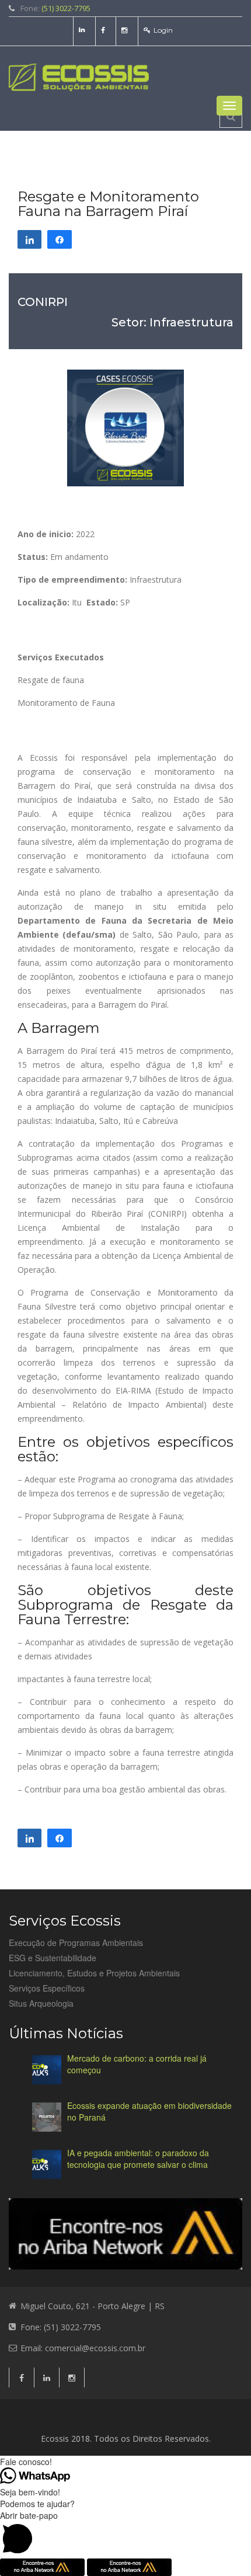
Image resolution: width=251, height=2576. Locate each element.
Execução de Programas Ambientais (76, 1943)
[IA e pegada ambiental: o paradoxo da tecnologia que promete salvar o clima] (47, 2164)
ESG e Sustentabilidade (53, 1958)
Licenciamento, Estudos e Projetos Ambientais (94, 1973)
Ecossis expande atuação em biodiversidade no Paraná (149, 2111)
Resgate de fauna (51, 680)
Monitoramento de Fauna (66, 703)
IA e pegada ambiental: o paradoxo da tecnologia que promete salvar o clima (138, 2159)
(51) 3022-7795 (66, 8)
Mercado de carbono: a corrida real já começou (137, 2064)
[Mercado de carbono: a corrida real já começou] (47, 2070)
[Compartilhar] (29, 239)
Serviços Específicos (47, 1988)
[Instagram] (126, 30)
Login (163, 30)
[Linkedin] (83, 30)
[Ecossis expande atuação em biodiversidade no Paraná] (47, 2117)
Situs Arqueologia (41, 2003)
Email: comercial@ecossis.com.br (83, 2348)
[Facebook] (104, 30)
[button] (125, 2534)
